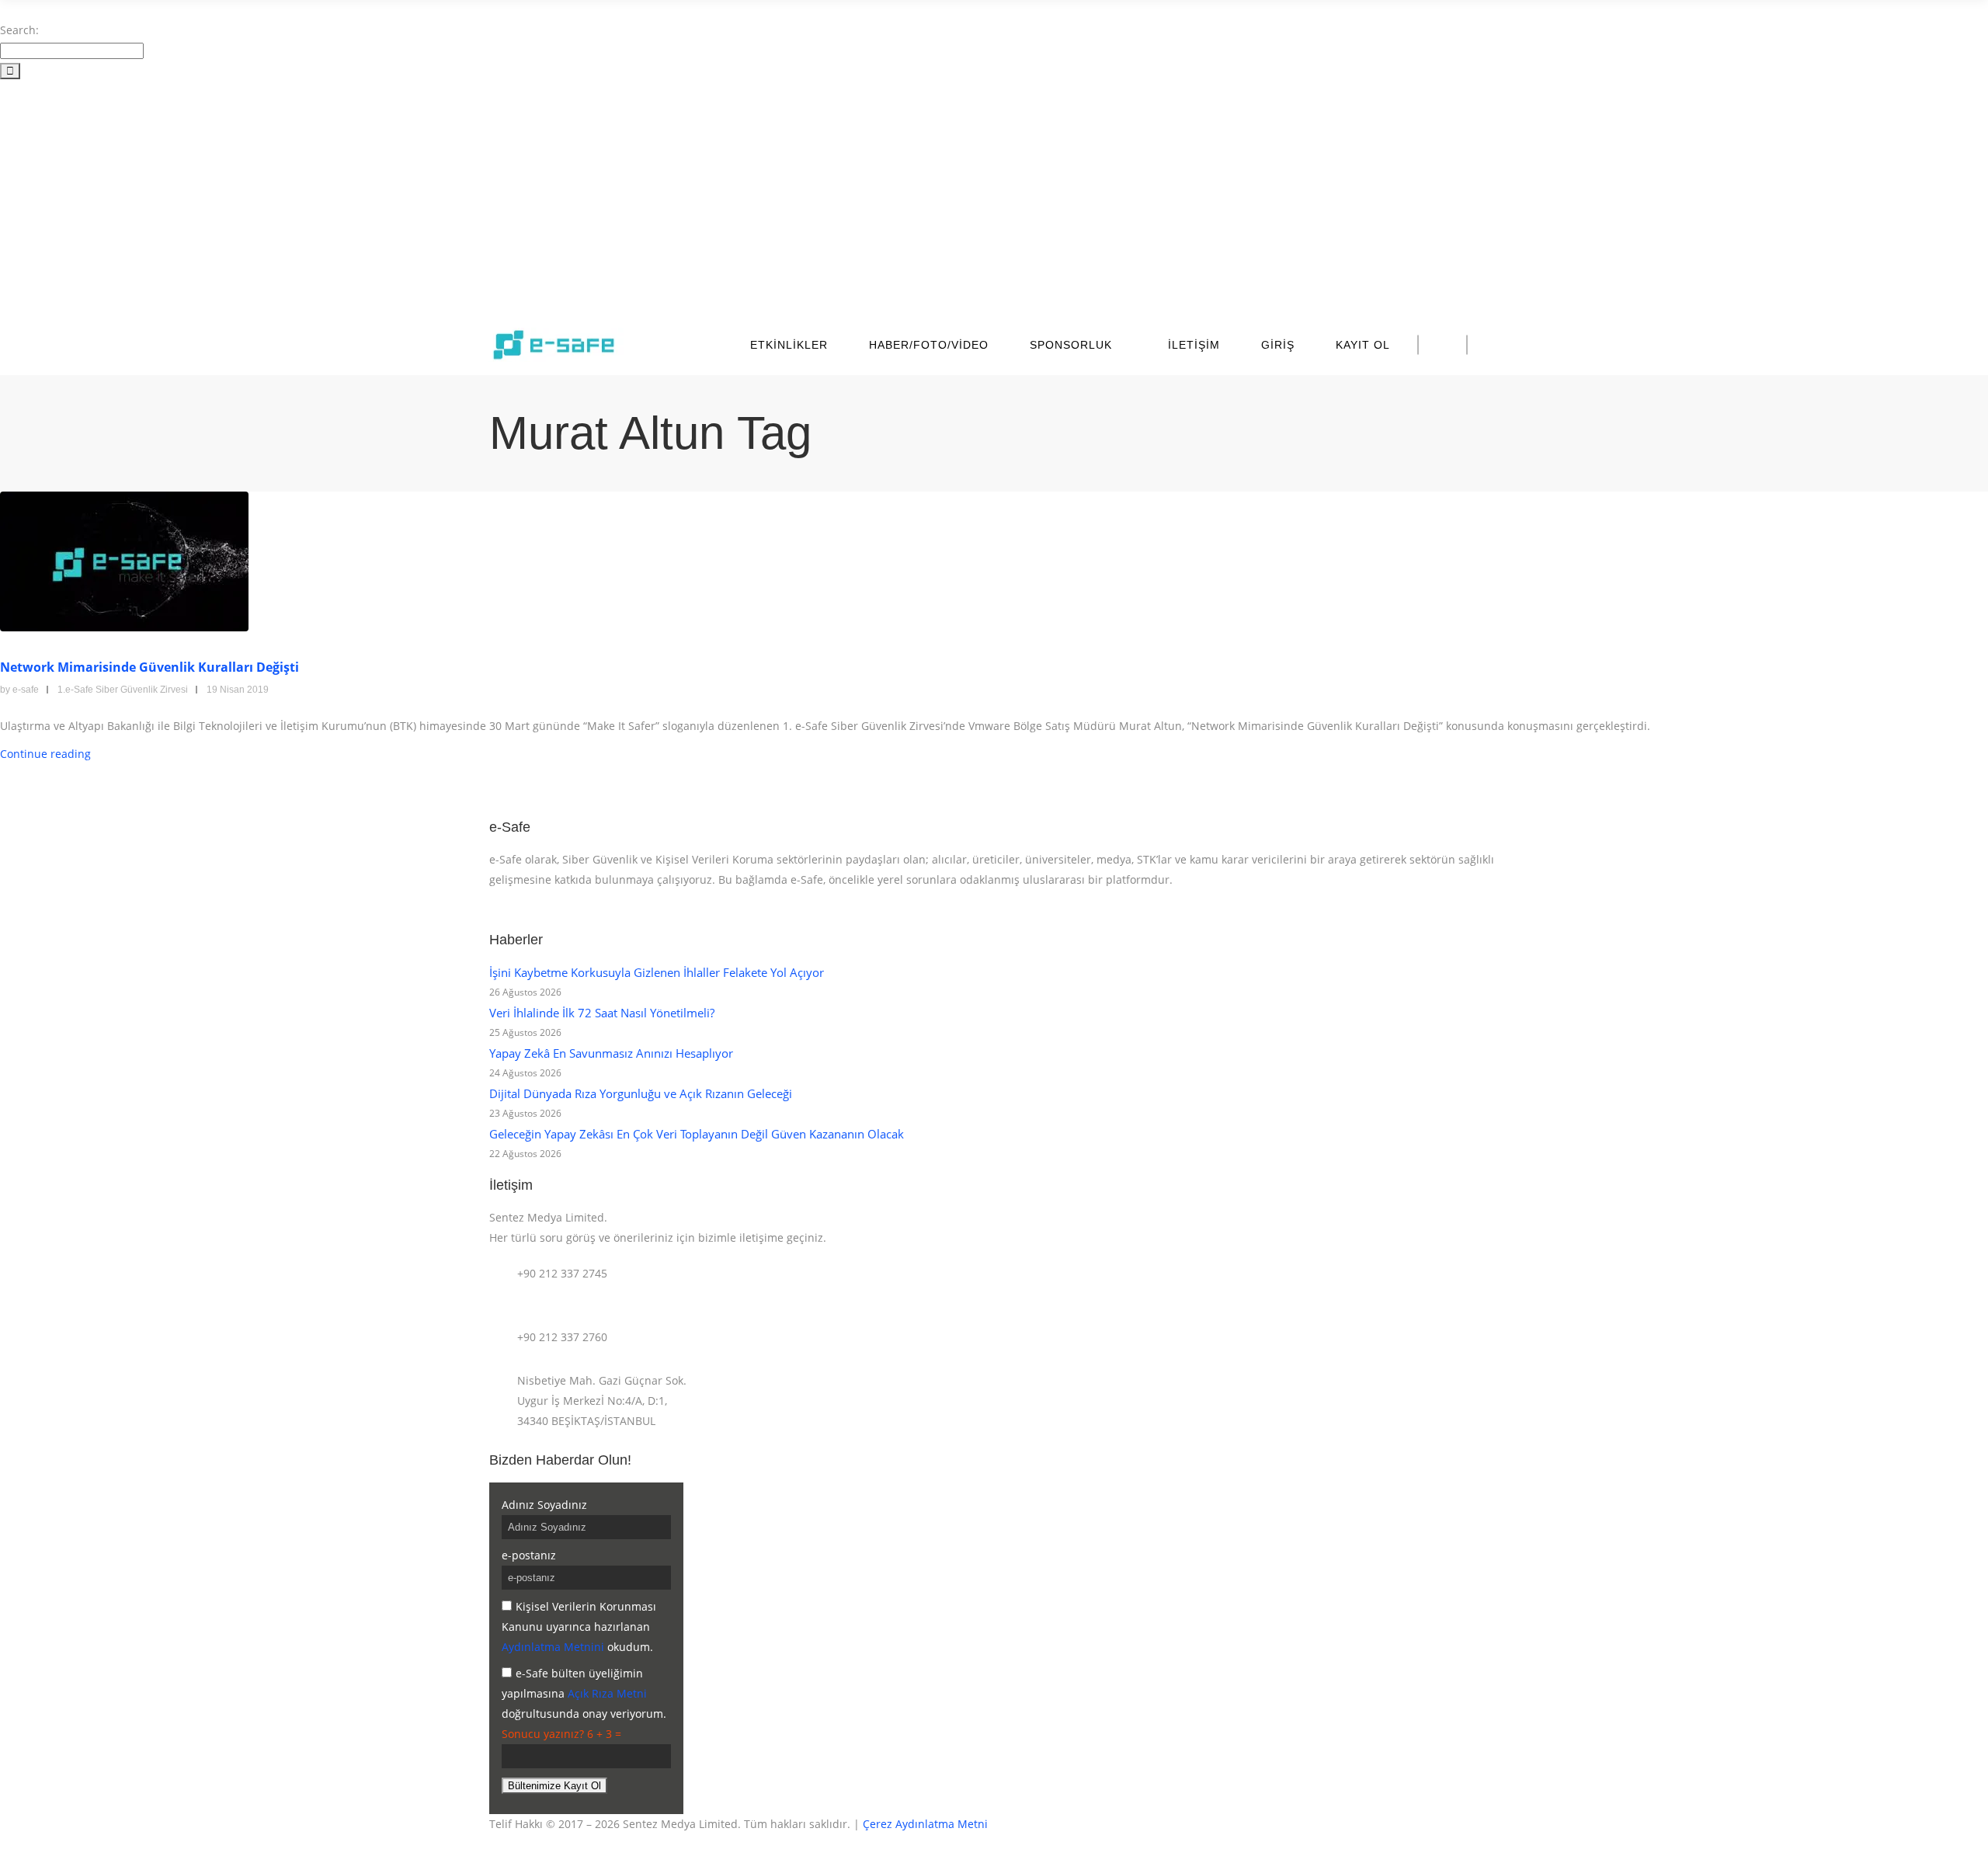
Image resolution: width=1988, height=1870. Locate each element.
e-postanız (529, 1555)
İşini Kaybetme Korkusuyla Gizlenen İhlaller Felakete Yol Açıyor (657, 972)
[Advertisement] (994, 197)
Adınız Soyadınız (544, 1505)
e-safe (26, 690)
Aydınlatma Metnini (553, 1647)
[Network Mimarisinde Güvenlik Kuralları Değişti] (124, 560)
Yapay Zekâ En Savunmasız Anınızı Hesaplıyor (611, 1053)
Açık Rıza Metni (607, 1693)
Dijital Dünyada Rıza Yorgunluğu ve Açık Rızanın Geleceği (641, 1093)
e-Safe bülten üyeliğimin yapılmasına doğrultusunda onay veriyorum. (584, 1693)
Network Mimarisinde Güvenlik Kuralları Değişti (149, 667)
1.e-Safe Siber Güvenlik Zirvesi (123, 690)
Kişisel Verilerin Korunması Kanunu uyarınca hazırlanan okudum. (579, 1627)
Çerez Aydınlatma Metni (925, 1824)
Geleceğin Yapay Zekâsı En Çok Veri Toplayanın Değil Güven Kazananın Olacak (697, 1134)
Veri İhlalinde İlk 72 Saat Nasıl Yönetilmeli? (602, 1013)
